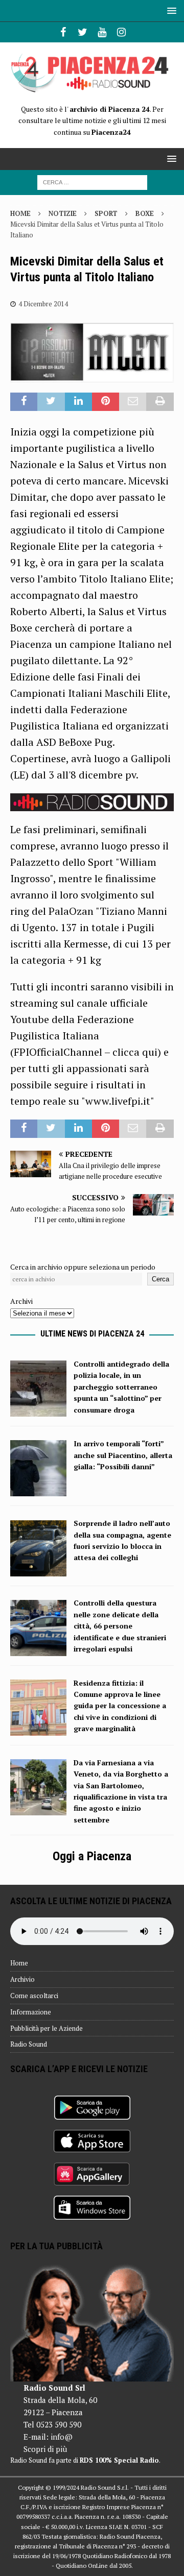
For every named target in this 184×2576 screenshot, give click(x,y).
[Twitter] (83, 32)
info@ (62, 2437)
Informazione (31, 2012)
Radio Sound (29, 2044)
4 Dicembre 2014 (43, 304)
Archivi (21, 1301)
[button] (170, 10)
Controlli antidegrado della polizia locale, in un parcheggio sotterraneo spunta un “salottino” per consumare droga (121, 1387)
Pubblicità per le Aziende (47, 2028)
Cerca (160, 1279)
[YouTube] (102, 32)
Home (19, 1963)
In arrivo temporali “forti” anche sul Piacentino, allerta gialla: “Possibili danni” (123, 1455)
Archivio (22, 1979)
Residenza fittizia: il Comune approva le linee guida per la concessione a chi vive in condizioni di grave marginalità (120, 1706)
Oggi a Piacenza (92, 1856)
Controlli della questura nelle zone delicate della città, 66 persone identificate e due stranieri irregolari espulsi (120, 1626)
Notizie (63, 213)
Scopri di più (45, 2449)
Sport (106, 213)
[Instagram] (121, 32)
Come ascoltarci (34, 1996)
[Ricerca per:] (92, 181)
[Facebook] (63, 32)
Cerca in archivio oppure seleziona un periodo (83, 1267)
